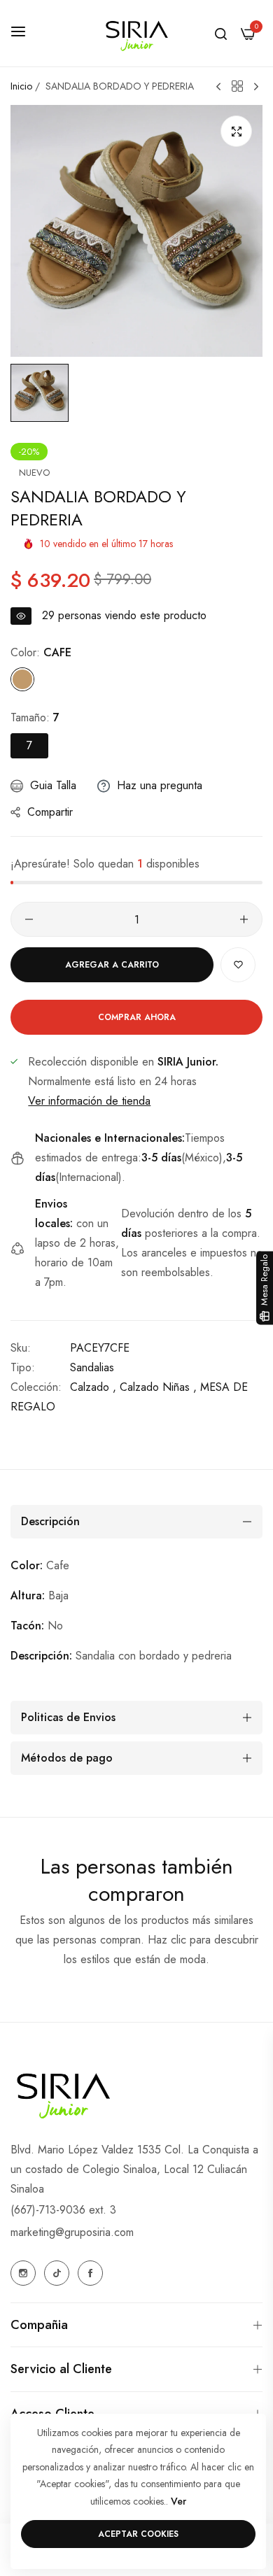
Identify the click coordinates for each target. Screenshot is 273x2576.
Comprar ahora (137, 1017)
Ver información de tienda (89, 1101)
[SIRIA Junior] (136, 33)
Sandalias (92, 1367)
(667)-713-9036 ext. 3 (63, 2210)
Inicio (21, 86)
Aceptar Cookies (138, 2534)
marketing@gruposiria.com (72, 2232)
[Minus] (29, 919)
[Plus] (244, 919)
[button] (238, 965)
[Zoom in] (236, 131)
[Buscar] (221, 33)
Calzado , (93, 1387)
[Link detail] (23, 2273)
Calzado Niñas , (158, 1387)
